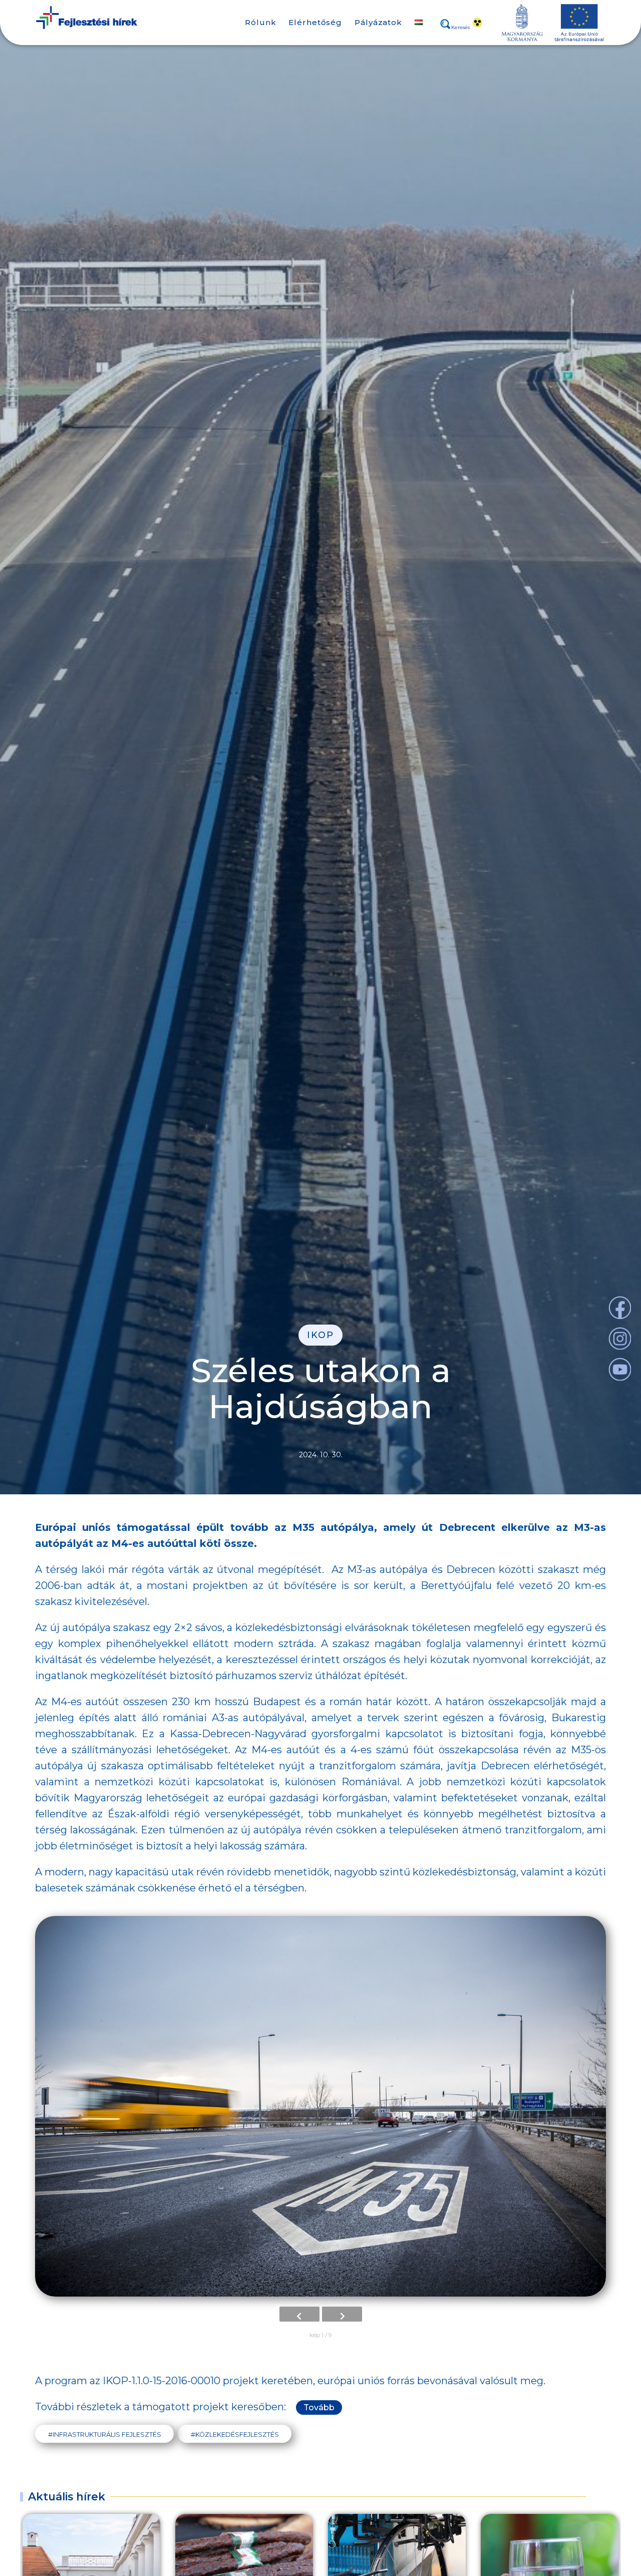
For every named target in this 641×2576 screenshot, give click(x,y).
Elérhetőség (315, 22)
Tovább (319, 2407)
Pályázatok (378, 22)
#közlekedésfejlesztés (235, 2435)
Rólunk (260, 22)
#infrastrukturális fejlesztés (105, 2435)
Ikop (320, 1335)
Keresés (460, 28)
